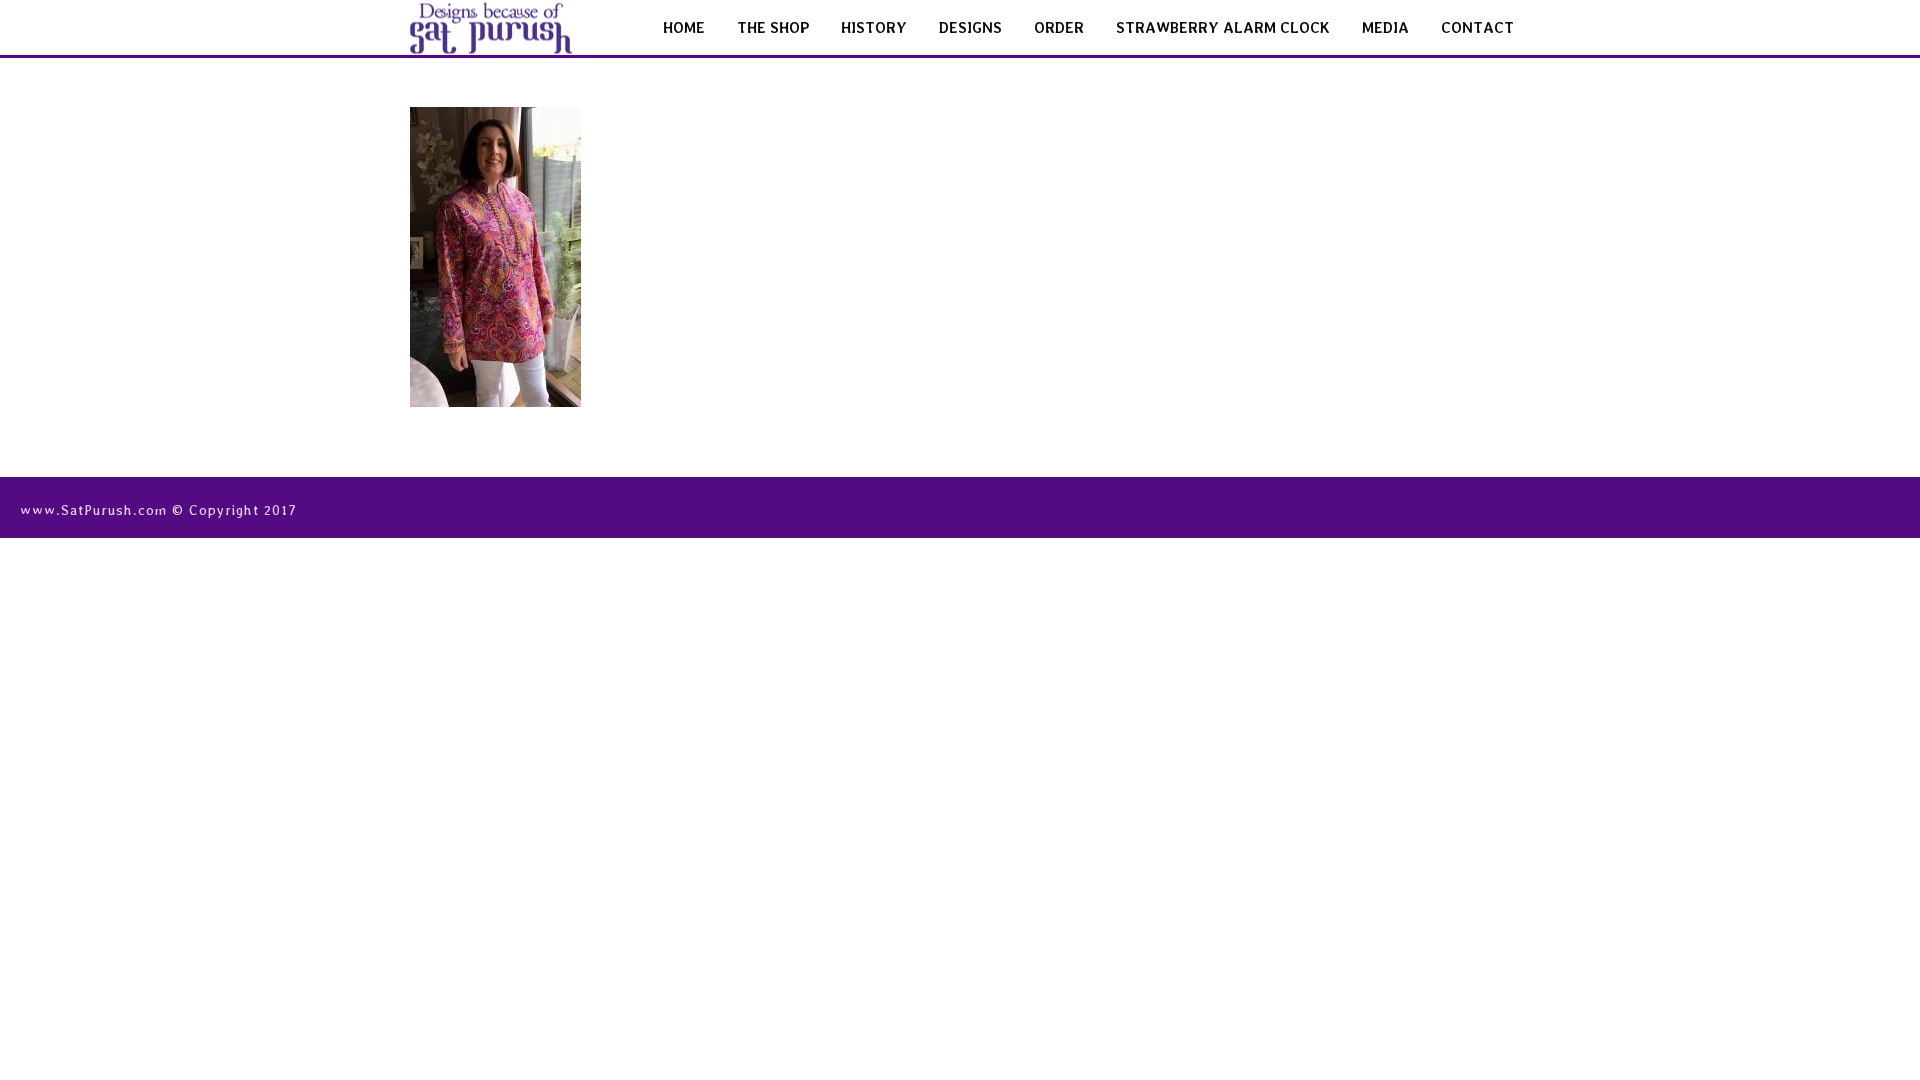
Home (684, 28)
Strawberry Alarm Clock (1223, 28)
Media (1385, 28)
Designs (970, 28)
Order (1059, 28)
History (874, 28)
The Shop (773, 28)
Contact (1477, 28)
